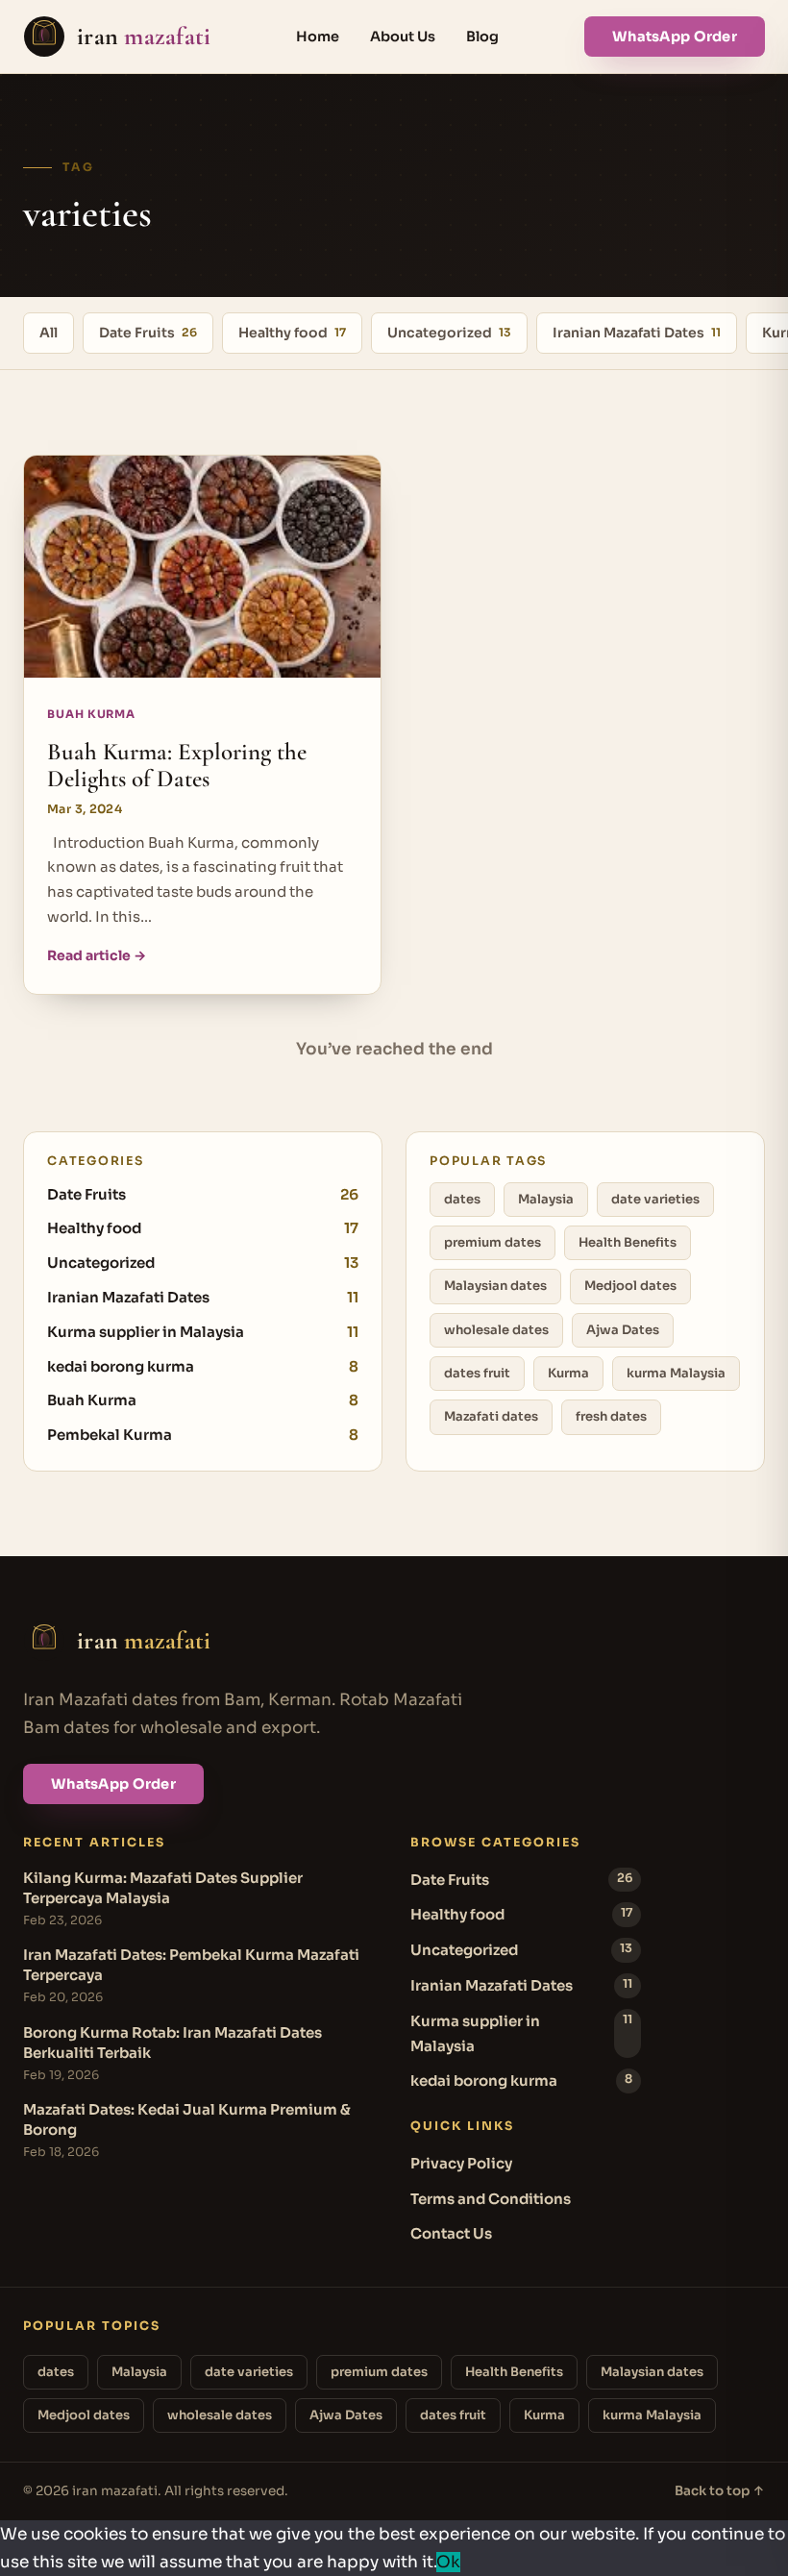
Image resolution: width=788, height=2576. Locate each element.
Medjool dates (630, 1286)
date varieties (655, 1199)
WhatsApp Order (675, 37)
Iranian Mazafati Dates (637, 333)
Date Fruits (148, 333)
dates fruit (477, 1373)
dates (462, 1199)
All (49, 333)
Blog (482, 37)
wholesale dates (496, 1330)
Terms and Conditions (491, 2199)
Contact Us (451, 2233)
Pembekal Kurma (203, 1435)
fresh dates (611, 1416)
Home (318, 37)
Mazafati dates (491, 1416)
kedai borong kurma (203, 1366)
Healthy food (292, 333)
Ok (448, 2562)
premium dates (492, 1242)
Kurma (568, 1373)
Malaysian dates (495, 1286)
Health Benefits (628, 1242)
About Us (403, 37)
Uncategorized (449, 333)
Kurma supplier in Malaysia (203, 1332)
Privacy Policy (461, 2163)
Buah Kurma (203, 1400)
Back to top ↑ (720, 2491)
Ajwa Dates (623, 1330)
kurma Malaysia (676, 1373)
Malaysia (546, 1199)
